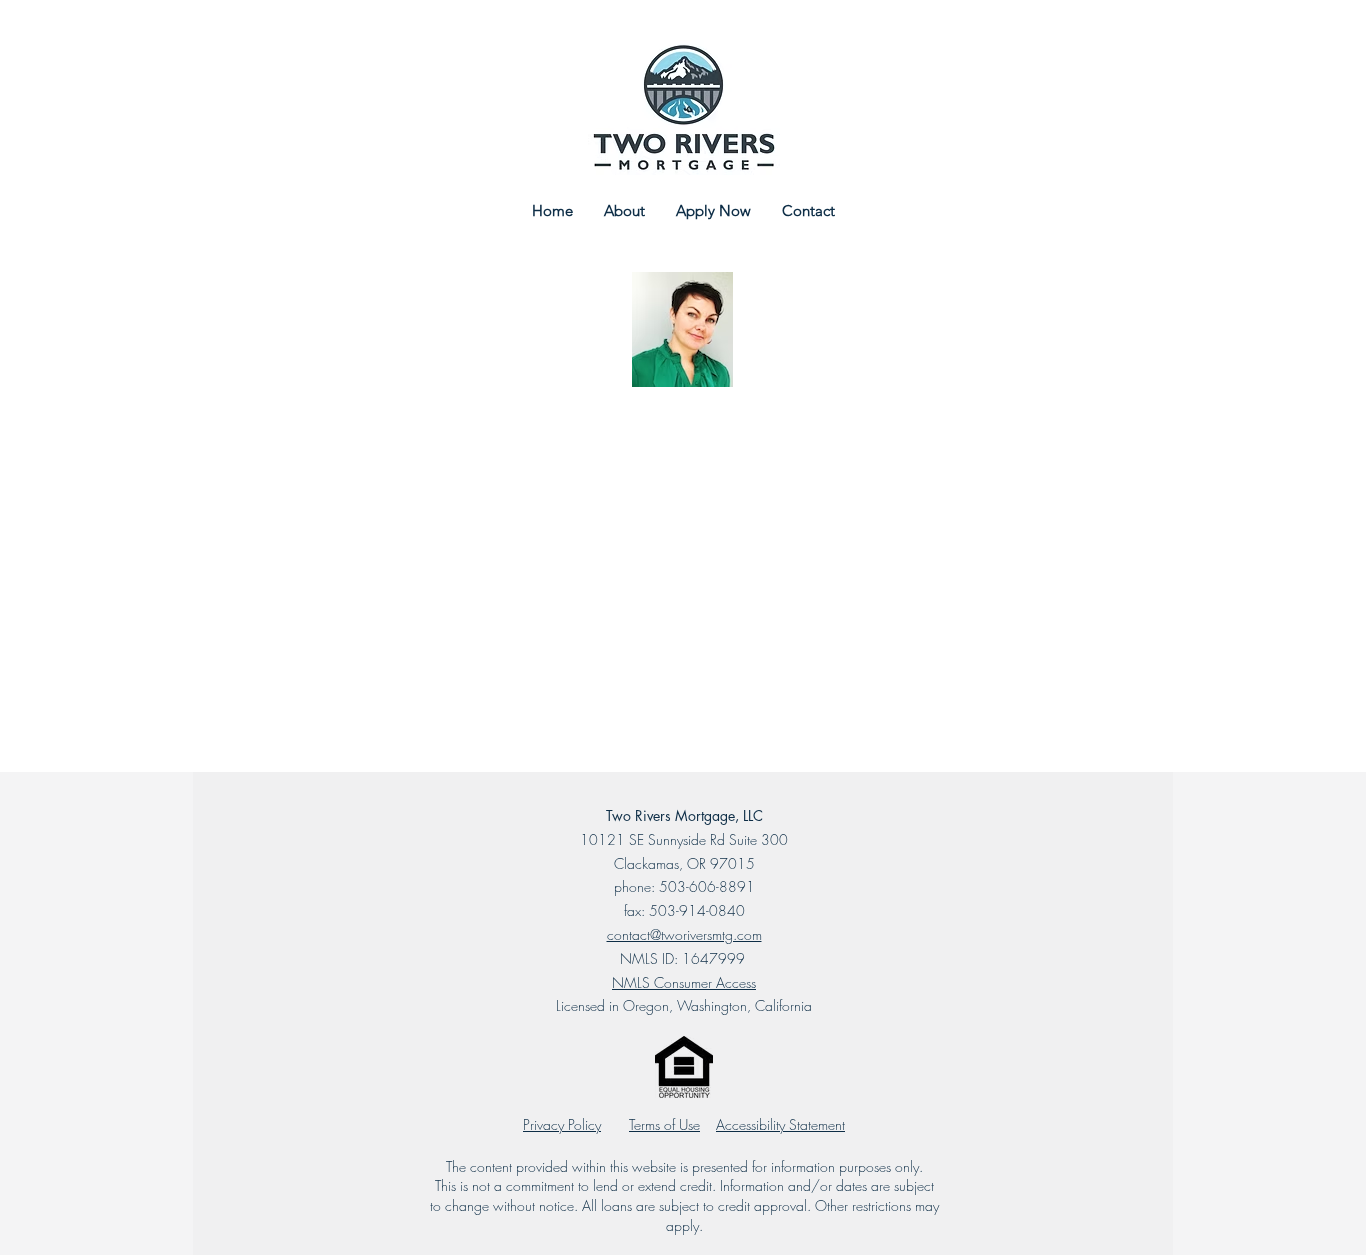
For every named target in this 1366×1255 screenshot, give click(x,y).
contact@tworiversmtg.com (684, 934)
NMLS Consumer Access (684, 982)
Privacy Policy (562, 1124)
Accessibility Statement (780, 1124)
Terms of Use (664, 1124)
